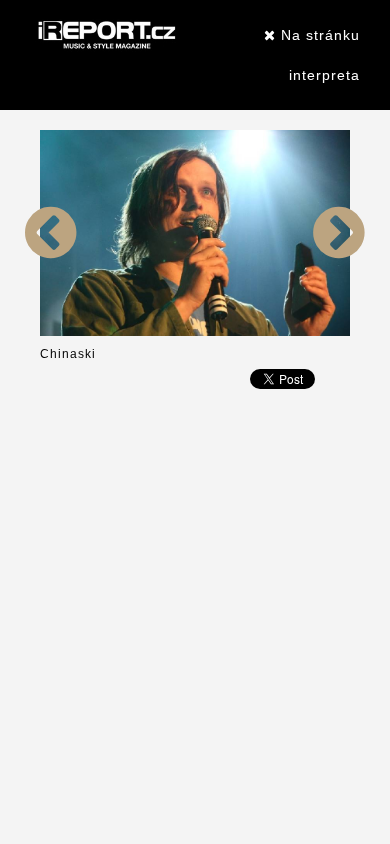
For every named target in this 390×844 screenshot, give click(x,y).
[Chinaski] (51, 332)
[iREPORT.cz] (105, 35)
